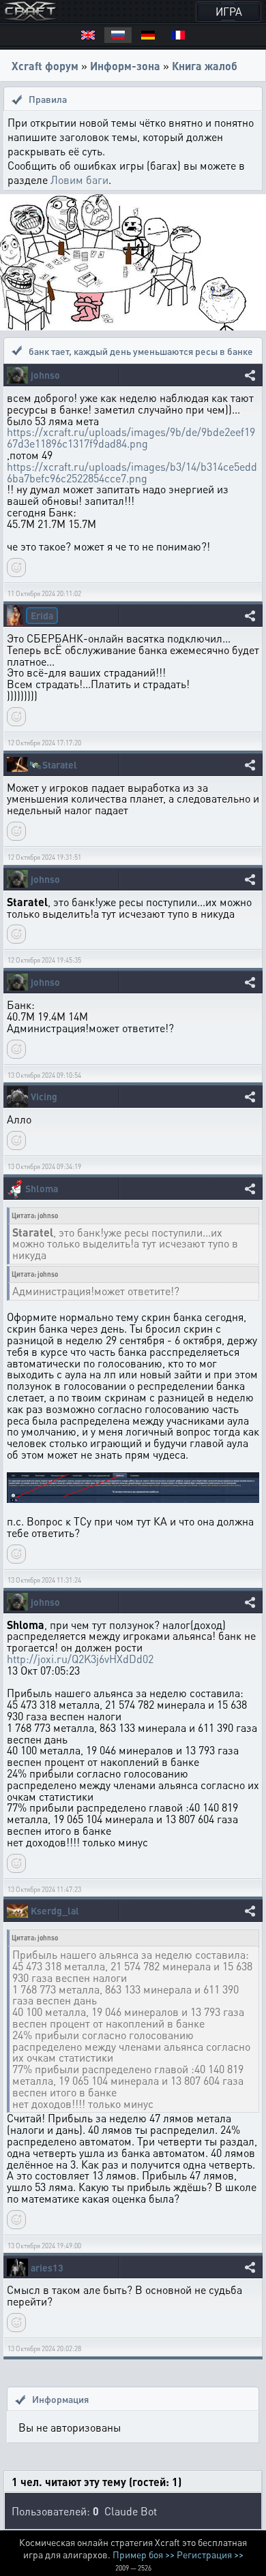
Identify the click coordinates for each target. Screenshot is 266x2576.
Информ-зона (125, 66)
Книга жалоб (205, 66)
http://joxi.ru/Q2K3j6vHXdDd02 (80, 1659)
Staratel (60, 765)
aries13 (47, 2268)
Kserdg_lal (55, 1911)
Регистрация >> (210, 2554)
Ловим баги (79, 180)
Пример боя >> (144, 2554)
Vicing (44, 1097)
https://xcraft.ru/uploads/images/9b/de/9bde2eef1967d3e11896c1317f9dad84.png (131, 437)
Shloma (42, 1189)
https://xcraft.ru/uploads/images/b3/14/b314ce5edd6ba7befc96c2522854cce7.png (132, 472)
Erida (42, 615)
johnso (45, 375)
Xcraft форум (45, 66)
